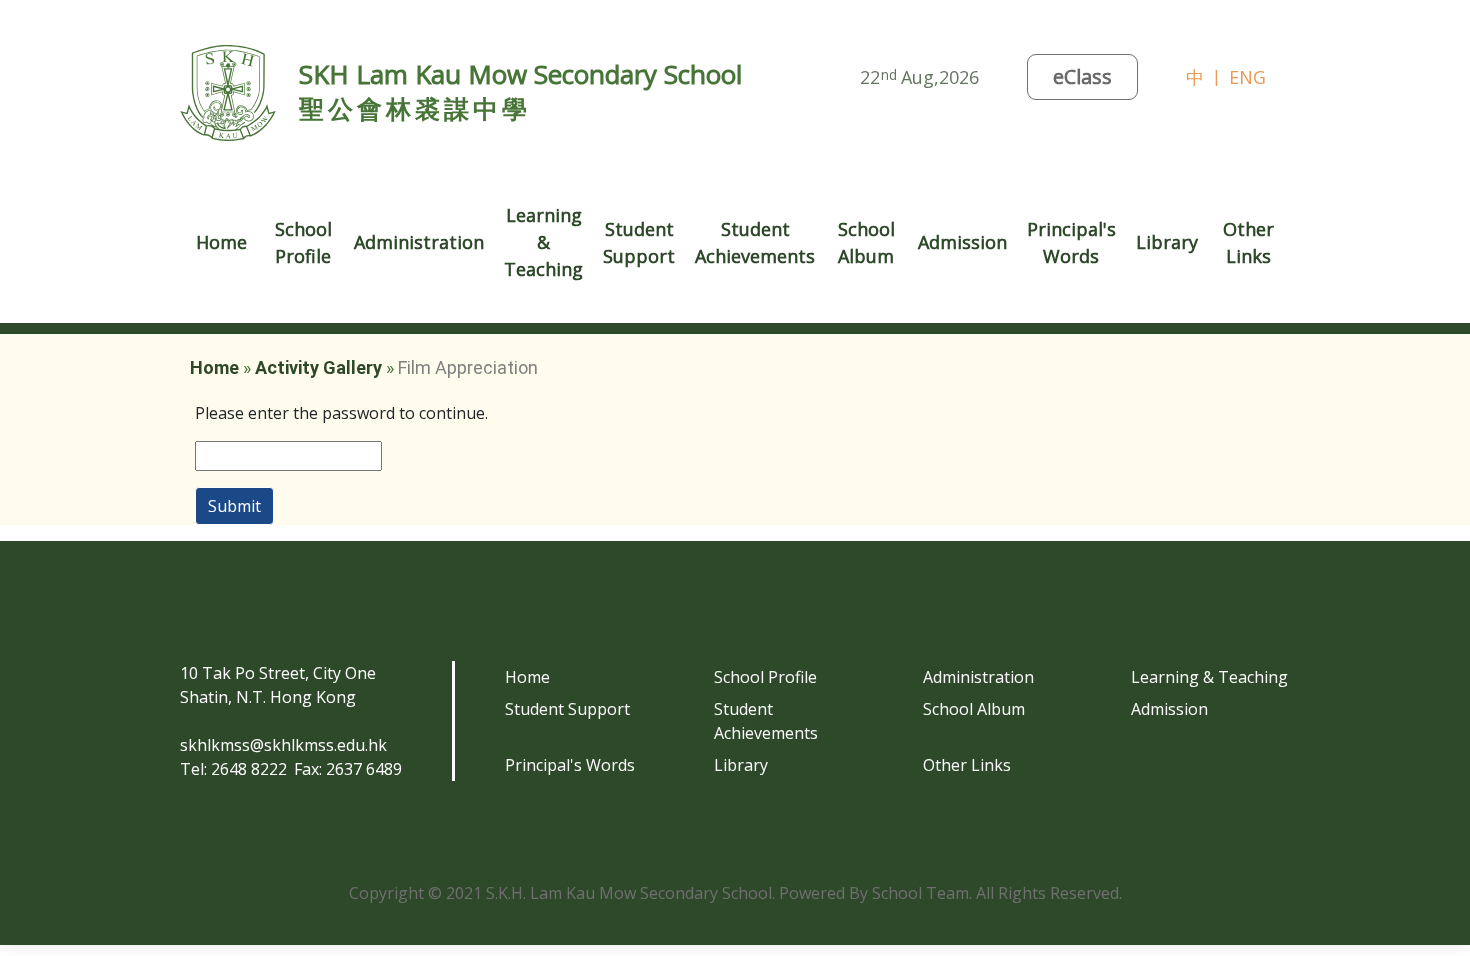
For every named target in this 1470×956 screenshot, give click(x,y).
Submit (234, 506)
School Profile (765, 677)
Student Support (567, 709)
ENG (1247, 77)
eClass (1082, 76)
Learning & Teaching (1209, 677)
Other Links (967, 765)
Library (1167, 242)
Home (221, 242)
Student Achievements (766, 721)
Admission (1169, 709)
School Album (866, 242)
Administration (978, 677)
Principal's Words (570, 765)
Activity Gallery (318, 367)
